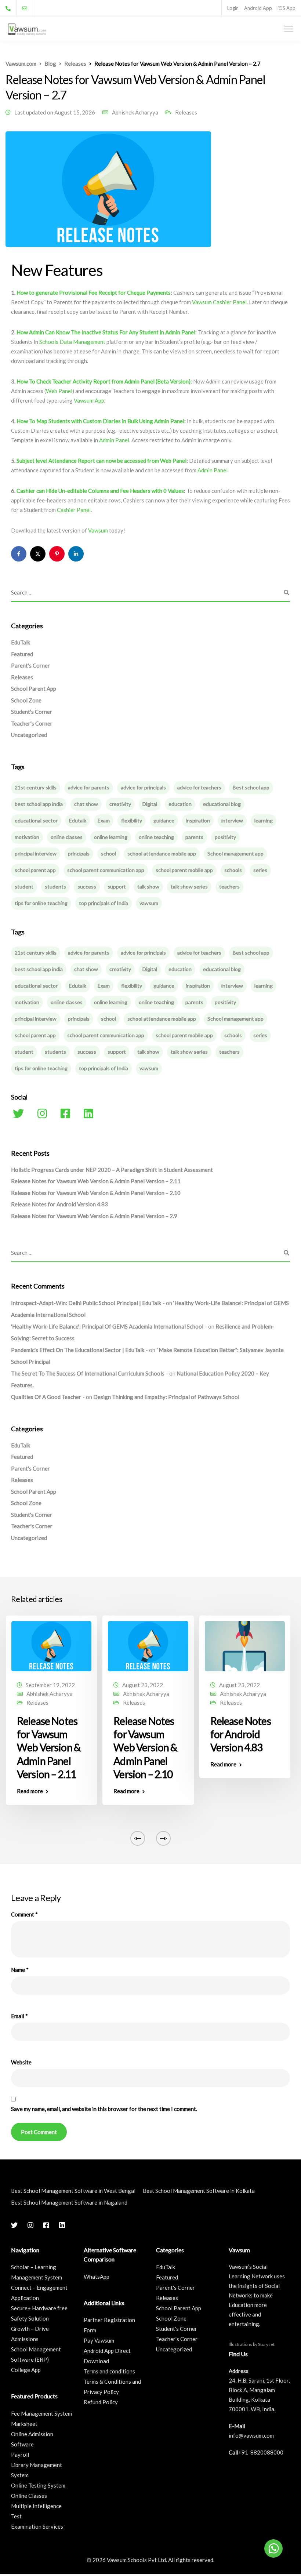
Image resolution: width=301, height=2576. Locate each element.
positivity (225, 837)
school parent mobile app (184, 870)
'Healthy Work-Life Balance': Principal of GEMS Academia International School (107, 1326)
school (108, 853)
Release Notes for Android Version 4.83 (59, 1204)
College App (26, 2370)
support (117, 886)
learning (264, 820)
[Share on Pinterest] (57, 554)
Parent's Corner (30, 665)
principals (79, 853)
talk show (148, 886)
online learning (111, 837)
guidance (164, 820)
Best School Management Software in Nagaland (69, 2202)
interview (232, 820)
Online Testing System (38, 2485)
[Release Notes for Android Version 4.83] (245, 1645)
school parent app (35, 870)
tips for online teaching (41, 903)
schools (233, 870)
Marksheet (24, 2424)
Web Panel (59, 391)
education (180, 804)
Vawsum (99, 530)
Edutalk (78, 820)
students (55, 886)
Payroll (20, 2455)
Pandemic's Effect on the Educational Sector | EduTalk (78, 1350)
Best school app (251, 787)
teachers (229, 886)
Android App (258, 8)
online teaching (156, 837)
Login (233, 8)
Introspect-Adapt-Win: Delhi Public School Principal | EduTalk (86, 1303)
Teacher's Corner (32, 723)
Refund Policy (101, 2402)
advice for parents (89, 787)
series (260, 870)
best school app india (39, 804)
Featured (22, 654)
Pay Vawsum (99, 2340)
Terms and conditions (109, 2371)
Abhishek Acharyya (135, 112)
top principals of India (104, 903)
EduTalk (21, 642)
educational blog (222, 804)
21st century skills (36, 787)
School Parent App (34, 688)
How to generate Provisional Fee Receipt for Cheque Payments (94, 293)
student (24, 886)
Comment (24, 1914)
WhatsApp (97, 2277)
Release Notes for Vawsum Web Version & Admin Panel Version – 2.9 (94, 1216)
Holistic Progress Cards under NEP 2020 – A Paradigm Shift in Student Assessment (112, 1170)
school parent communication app (106, 870)
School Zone (26, 700)
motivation (27, 837)
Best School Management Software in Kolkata (199, 2191)
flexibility (132, 820)
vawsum (149, 903)
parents (194, 837)
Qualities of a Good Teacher (46, 1397)
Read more (30, 1791)
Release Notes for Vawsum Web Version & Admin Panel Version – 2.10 (96, 1193)
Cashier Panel (74, 510)
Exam (104, 820)
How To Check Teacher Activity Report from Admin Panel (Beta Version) (104, 381)
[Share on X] (38, 554)
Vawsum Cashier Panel (219, 302)
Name (20, 1970)
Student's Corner (32, 712)
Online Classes (29, 2496)
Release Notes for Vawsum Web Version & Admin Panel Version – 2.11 (96, 1181)
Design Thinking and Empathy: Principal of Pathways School (166, 1397)
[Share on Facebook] (19, 554)
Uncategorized (29, 735)
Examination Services (37, 2526)
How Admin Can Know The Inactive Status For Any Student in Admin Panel (106, 332)
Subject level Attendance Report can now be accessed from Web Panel (101, 461)
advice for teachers (199, 787)
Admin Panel (114, 440)
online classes (67, 837)
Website (21, 2062)
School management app (235, 853)
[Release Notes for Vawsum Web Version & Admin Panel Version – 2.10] (148, 1645)
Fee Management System (41, 2413)
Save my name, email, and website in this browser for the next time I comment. (104, 2109)
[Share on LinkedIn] (76, 554)
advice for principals (143, 787)
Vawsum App (89, 400)
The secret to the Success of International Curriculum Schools (88, 1373)
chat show (86, 804)
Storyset (266, 2344)
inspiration (198, 820)
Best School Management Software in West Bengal (73, 2191)
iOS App (287, 8)
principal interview (36, 853)
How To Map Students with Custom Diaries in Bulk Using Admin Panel (100, 421)
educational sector (36, 820)
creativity (120, 804)
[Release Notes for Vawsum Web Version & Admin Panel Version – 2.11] (51, 1645)
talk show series (189, 886)
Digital (150, 804)
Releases (186, 112)
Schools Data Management (72, 342)
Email (19, 2016)
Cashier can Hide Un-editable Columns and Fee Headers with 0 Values (100, 491)
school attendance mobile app (162, 853)
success (87, 886)
